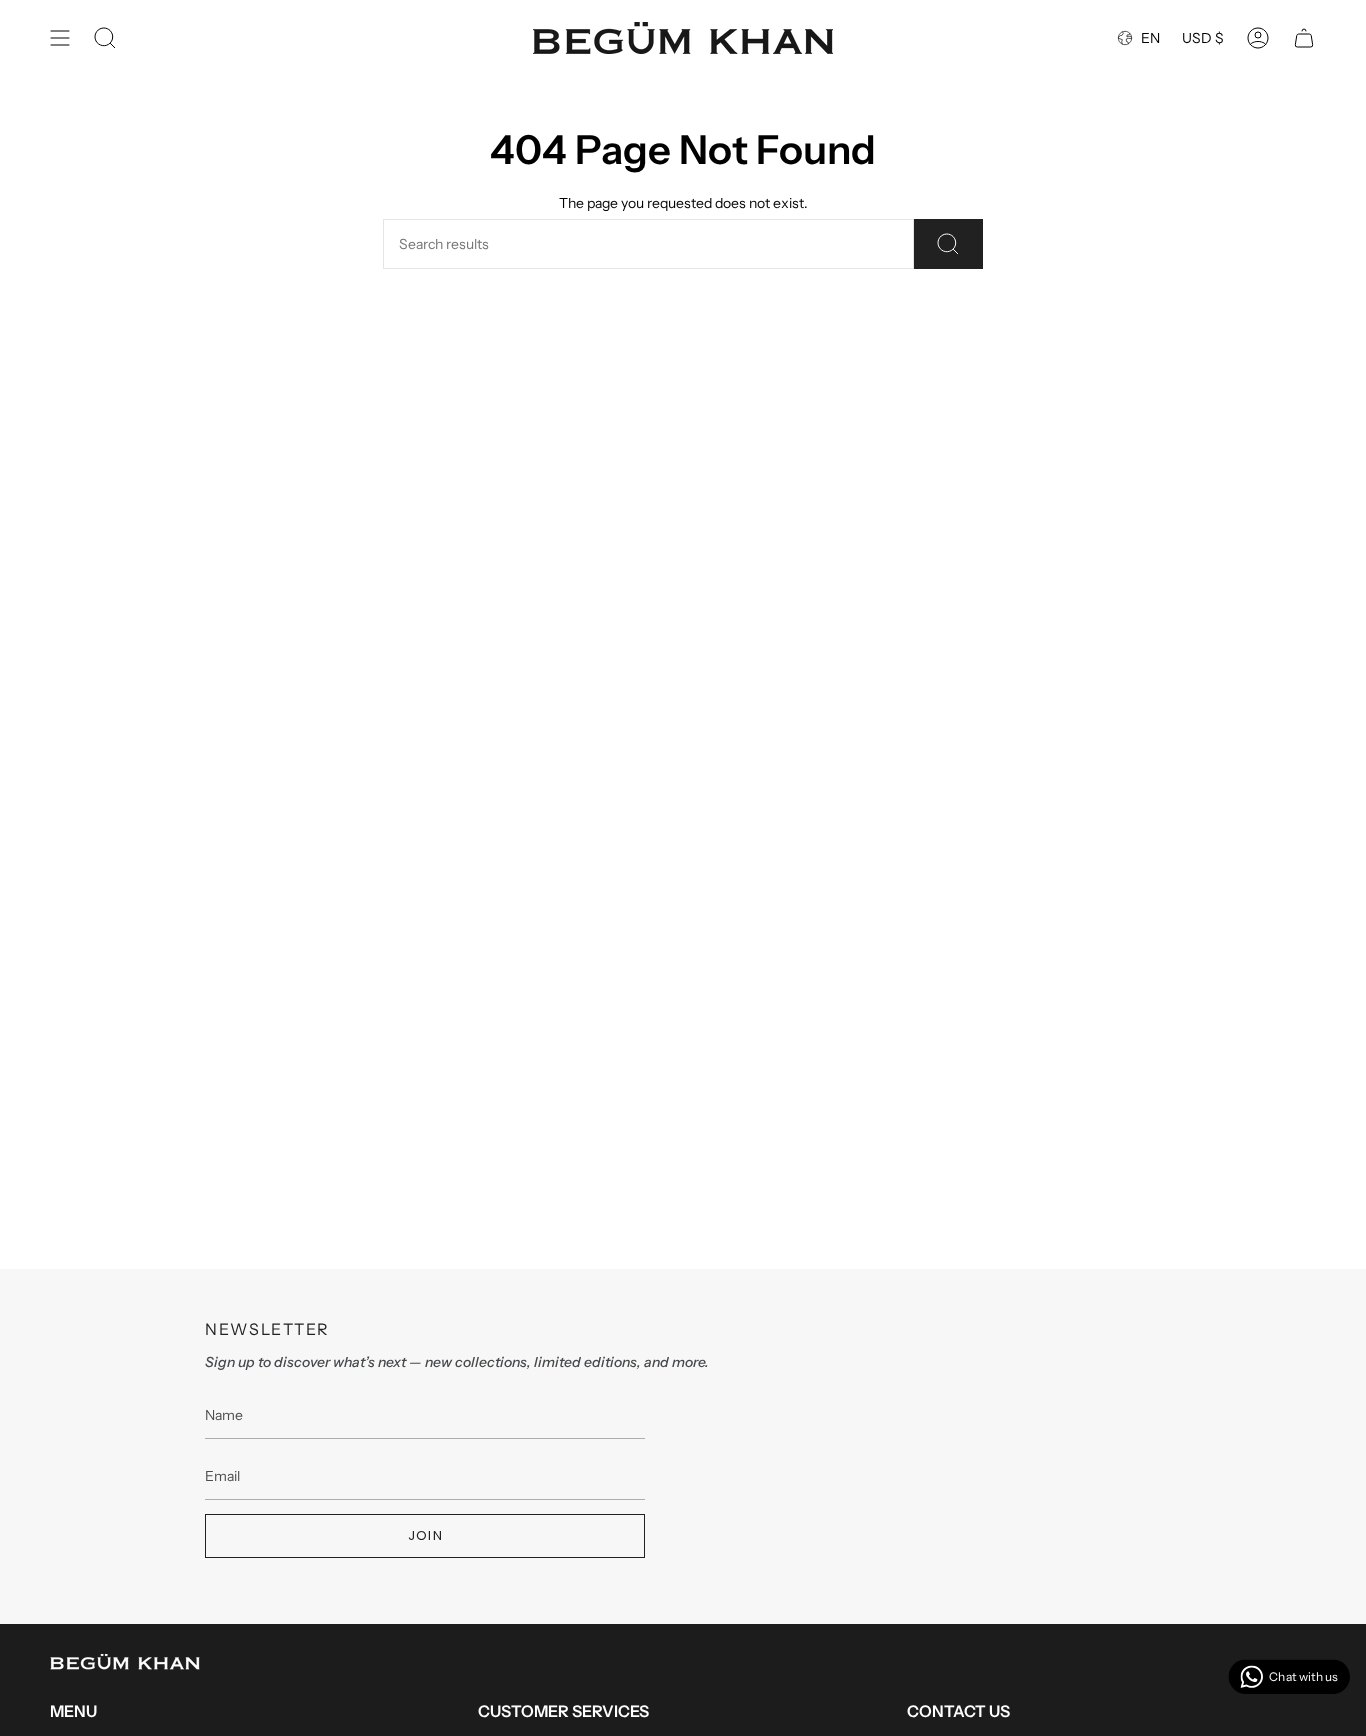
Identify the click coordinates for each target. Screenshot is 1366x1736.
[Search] (948, 244)
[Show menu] (60, 38)
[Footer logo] (125, 1662)
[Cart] (1304, 38)
